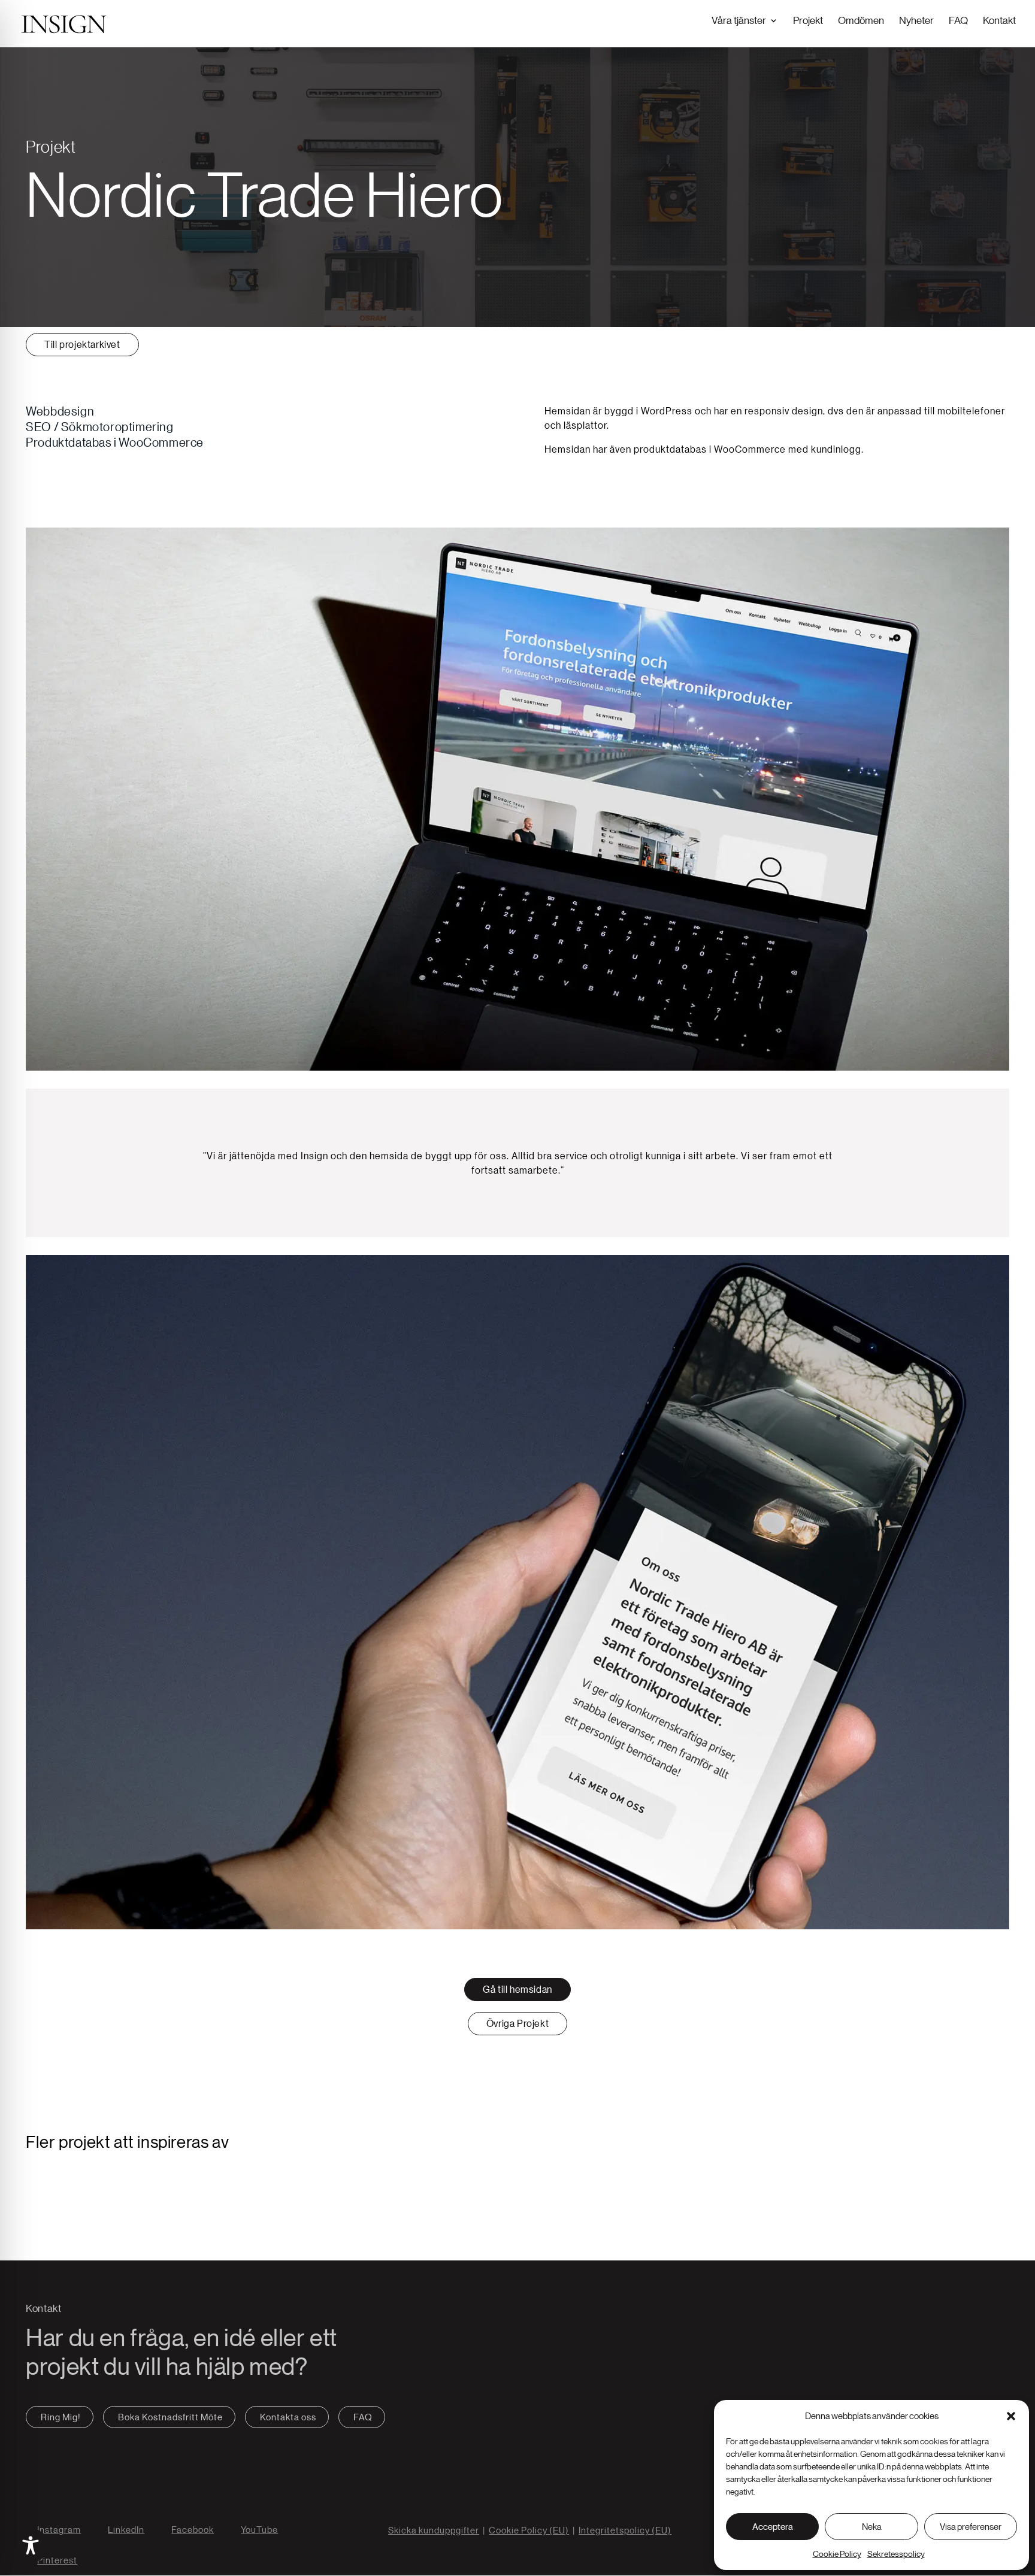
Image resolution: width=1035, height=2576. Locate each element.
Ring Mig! (61, 2417)
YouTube (259, 2530)
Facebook (193, 2530)
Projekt (808, 20)
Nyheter (916, 20)
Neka (872, 2527)
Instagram (59, 2530)
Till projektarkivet (82, 344)
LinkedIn (126, 2530)
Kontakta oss (288, 2417)
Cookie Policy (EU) (529, 2530)
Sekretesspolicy (896, 2554)
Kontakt (999, 20)
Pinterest (57, 2560)
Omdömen (861, 20)
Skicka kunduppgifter (434, 2530)
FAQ (958, 20)
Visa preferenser (971, 2527)
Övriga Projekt (517, 2023)
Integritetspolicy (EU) (625, 2530)
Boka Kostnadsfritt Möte (170, 2417)
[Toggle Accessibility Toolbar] (31, 2545)
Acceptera (773, 2527)
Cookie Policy (837, 2554)
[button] (1011, 2416)
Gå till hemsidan (517, 1989)
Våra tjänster (739, 20)
